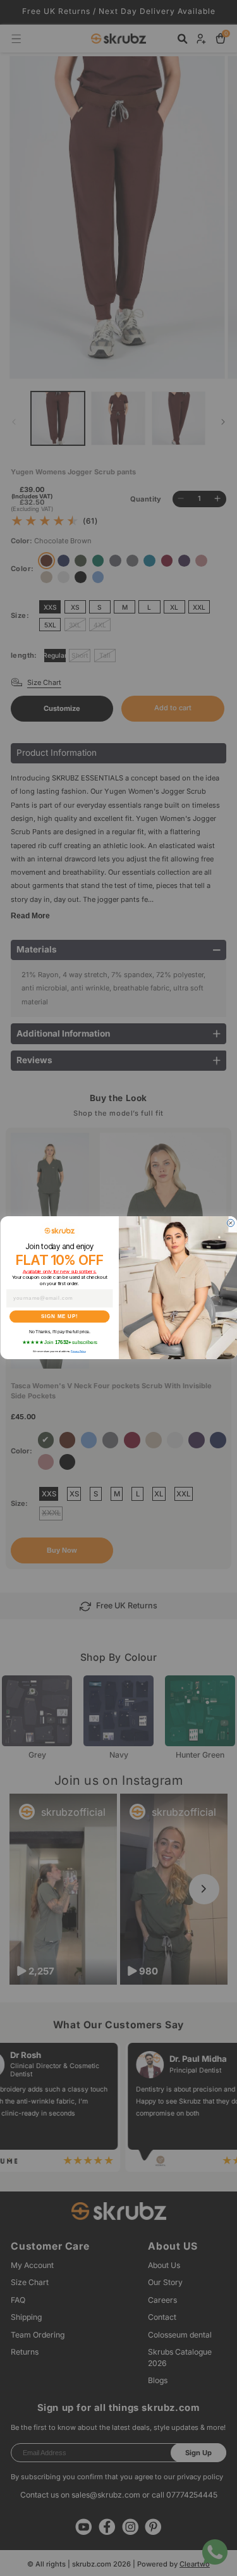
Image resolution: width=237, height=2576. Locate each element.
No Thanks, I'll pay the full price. (59, 1332)
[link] (59, 1231)
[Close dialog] (231, 1223)
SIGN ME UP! (59, 1317)
